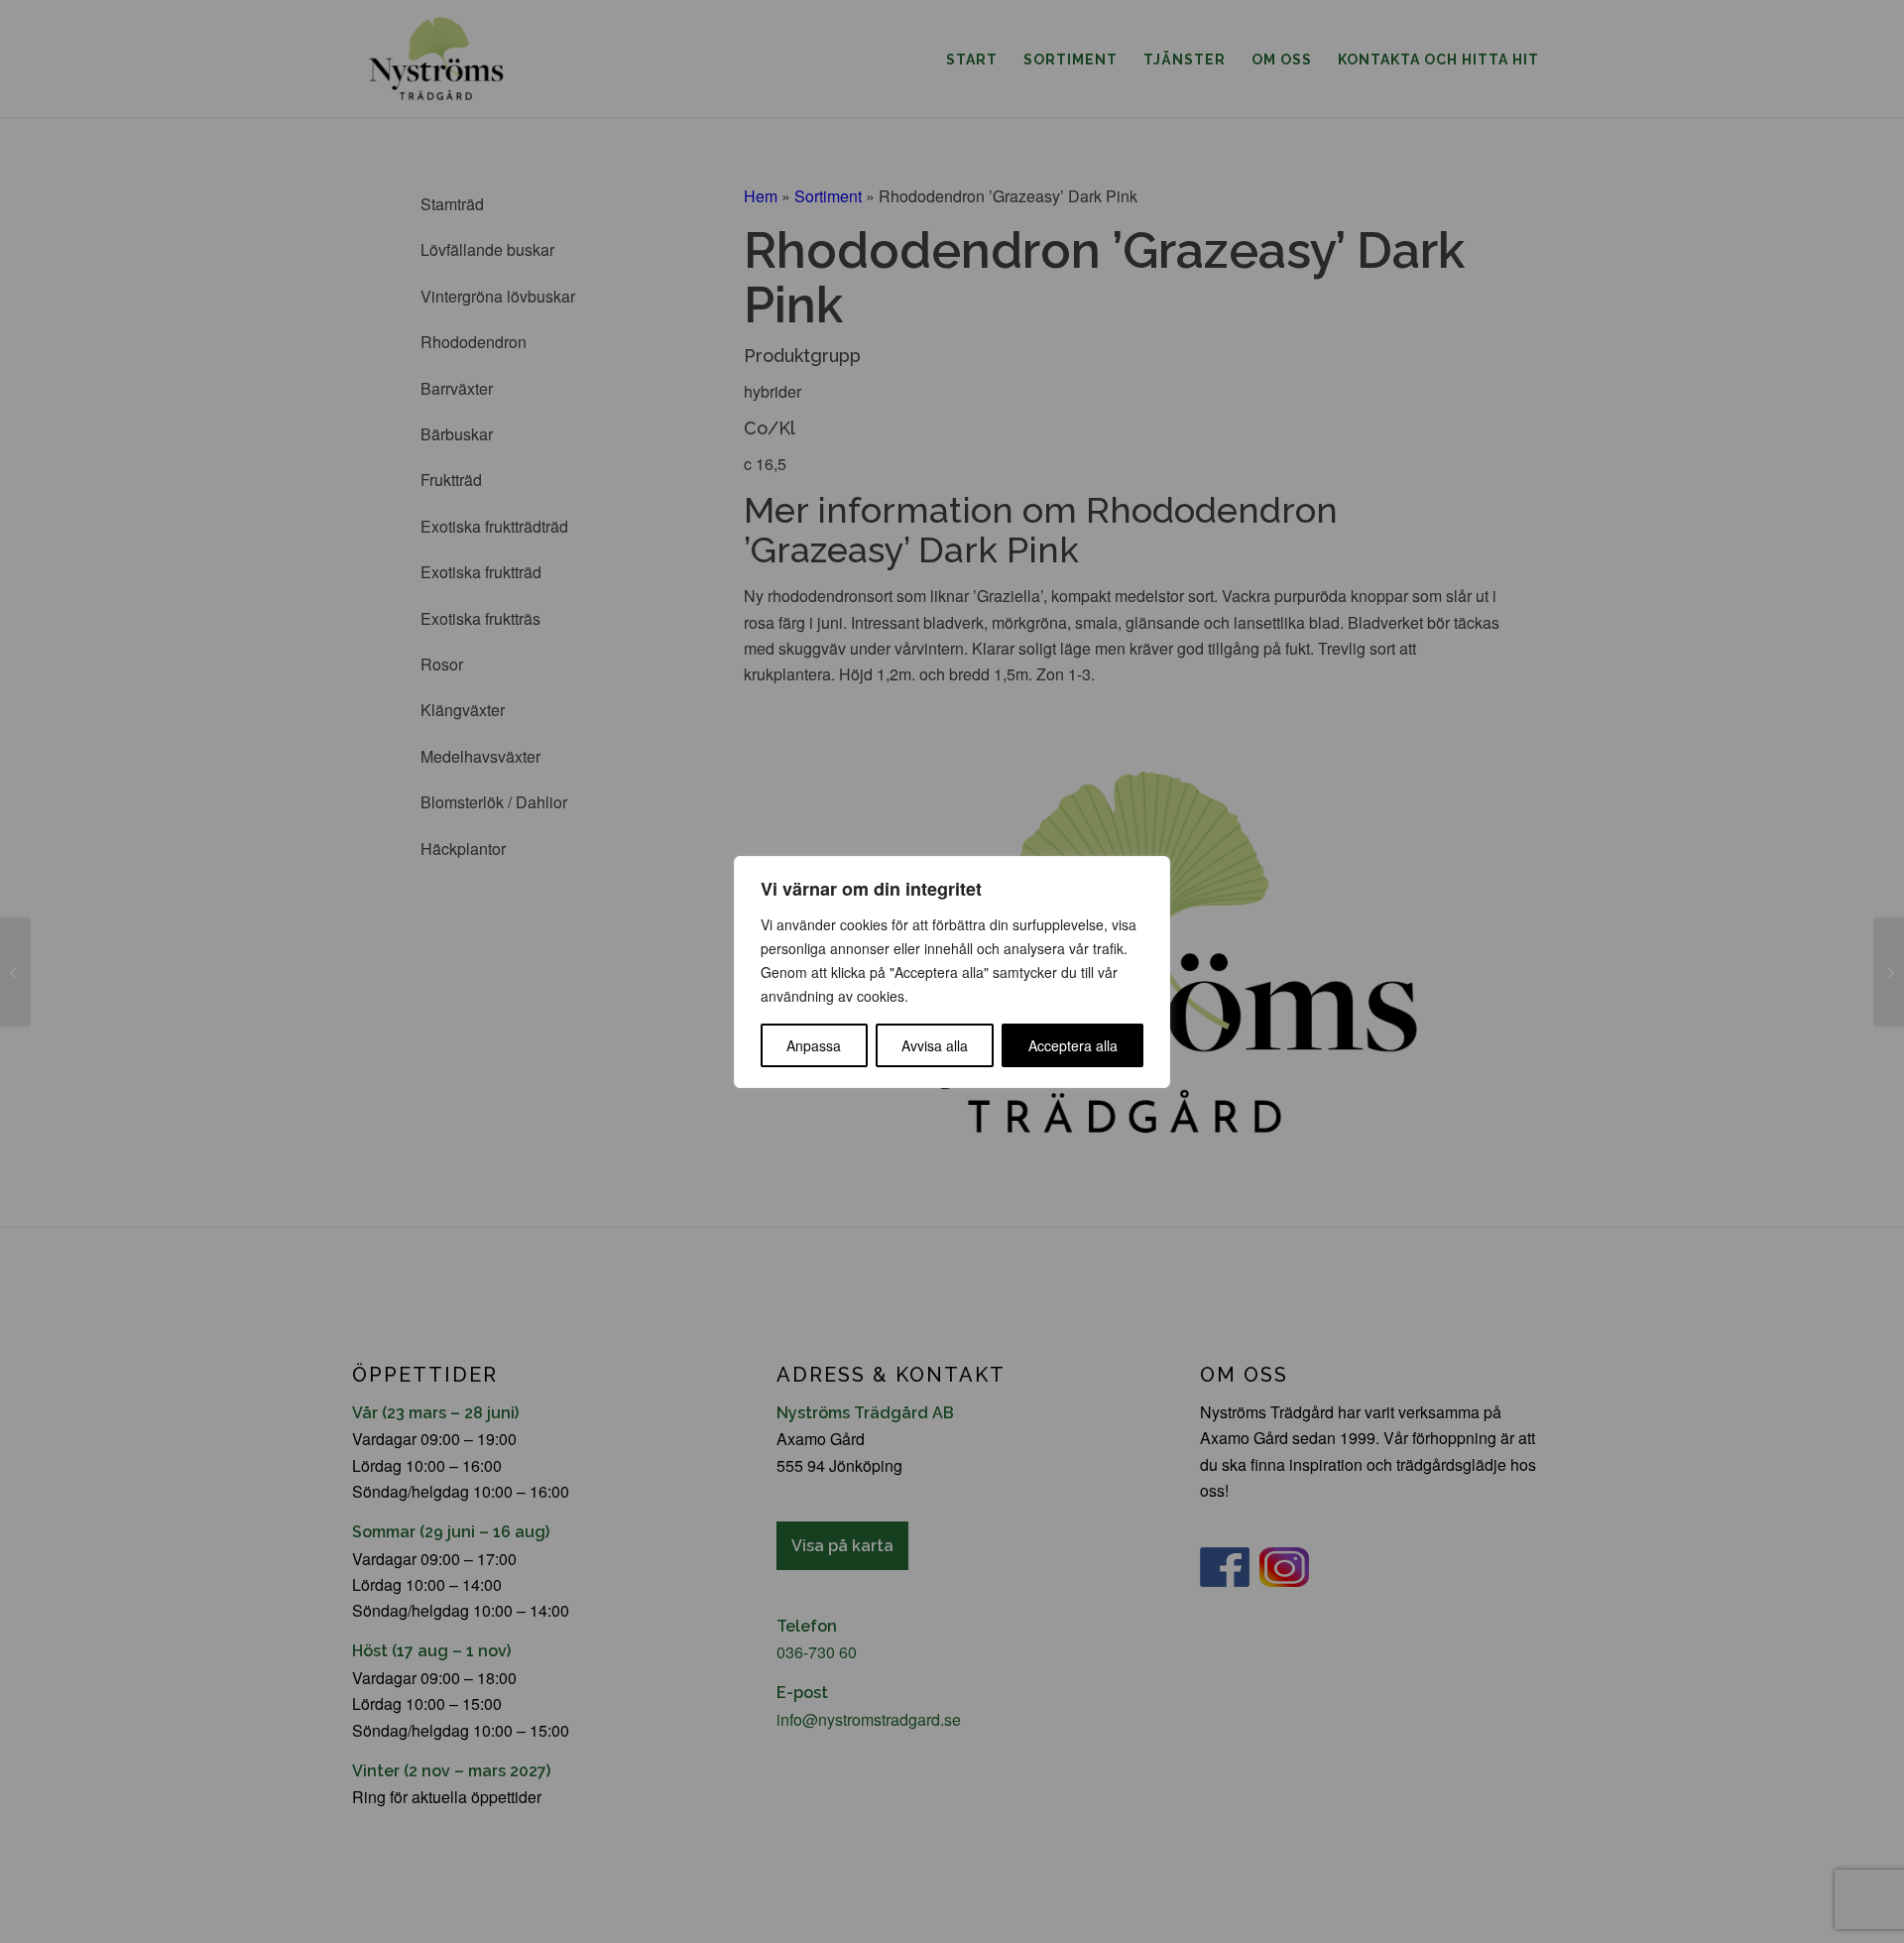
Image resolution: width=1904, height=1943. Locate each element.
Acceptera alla (1073, 1045)
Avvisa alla (935, 1045)
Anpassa (814, 1045)
